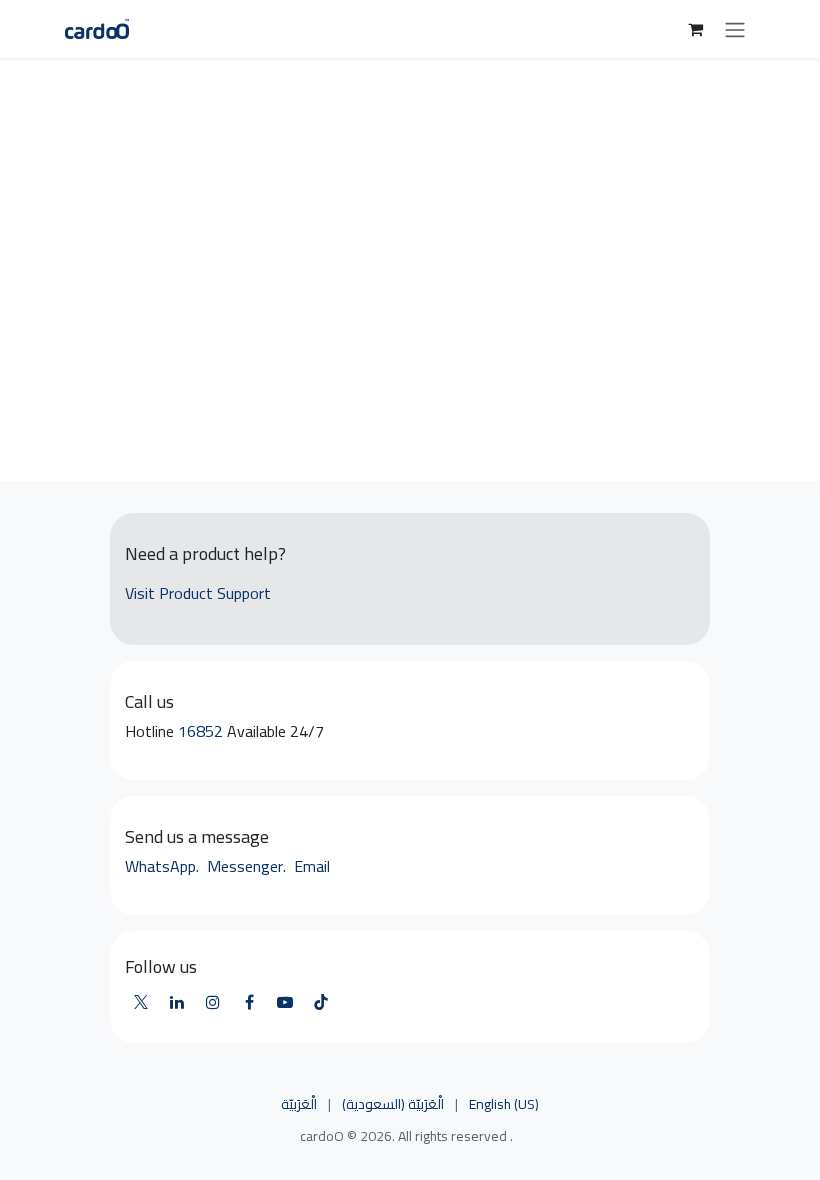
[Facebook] (249, 1002)
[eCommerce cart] (695, 29)
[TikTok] (321, 1002)
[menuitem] (299, 1105)
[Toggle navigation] (735, 29)
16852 (202, 731)
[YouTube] (285, 1002)
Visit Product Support (198, 593)
